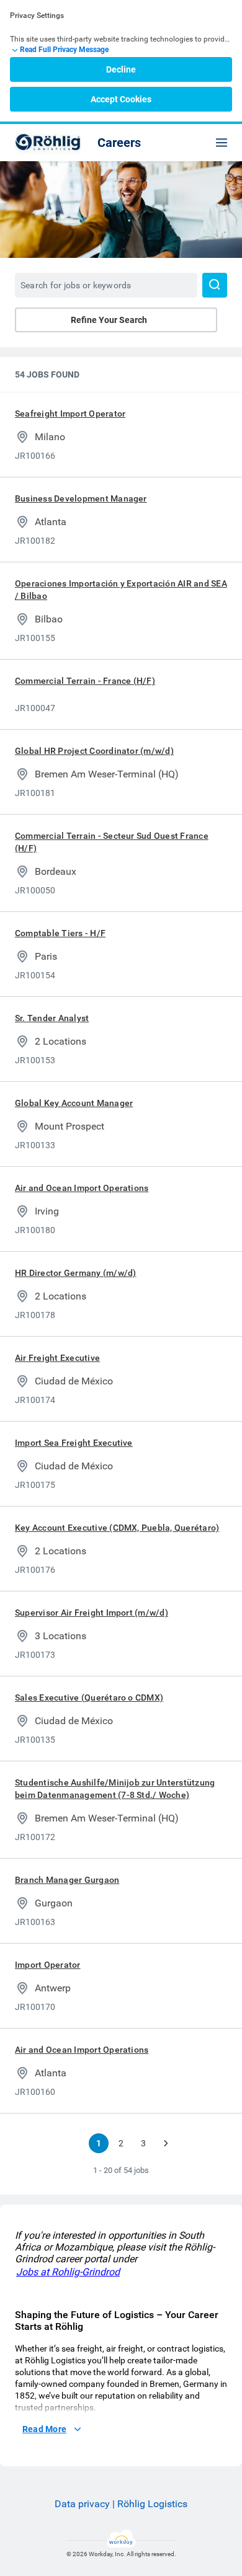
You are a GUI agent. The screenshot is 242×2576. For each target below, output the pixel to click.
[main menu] (222, 143)
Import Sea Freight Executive (74, 1443)
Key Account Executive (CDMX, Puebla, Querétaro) (117, 1528)
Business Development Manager (81, 498)
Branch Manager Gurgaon (67, 1880)
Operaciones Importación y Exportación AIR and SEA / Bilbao (121, 590)
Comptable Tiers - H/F (60, 933)
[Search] (215, 285)
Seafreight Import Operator (70, 414)
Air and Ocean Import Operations (82, 1188)
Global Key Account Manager (74, 1103)
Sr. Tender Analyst (52, 1018)
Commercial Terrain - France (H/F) (85, 681)
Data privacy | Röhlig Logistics (121, 2504)
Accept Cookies (121, 99)
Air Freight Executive (57, 1358)
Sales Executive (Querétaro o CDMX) (89, 1697)
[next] (166, 2143)
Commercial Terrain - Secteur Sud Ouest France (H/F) (112, 842)
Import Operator (48, 1965)
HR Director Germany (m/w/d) (75, 1273)
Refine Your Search (109, 320)
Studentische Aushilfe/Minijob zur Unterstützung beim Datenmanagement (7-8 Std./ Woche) (115, 1789)
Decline (121, 69)
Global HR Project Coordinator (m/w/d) (94, 751)
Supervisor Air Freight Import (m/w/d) (92, 1613)
